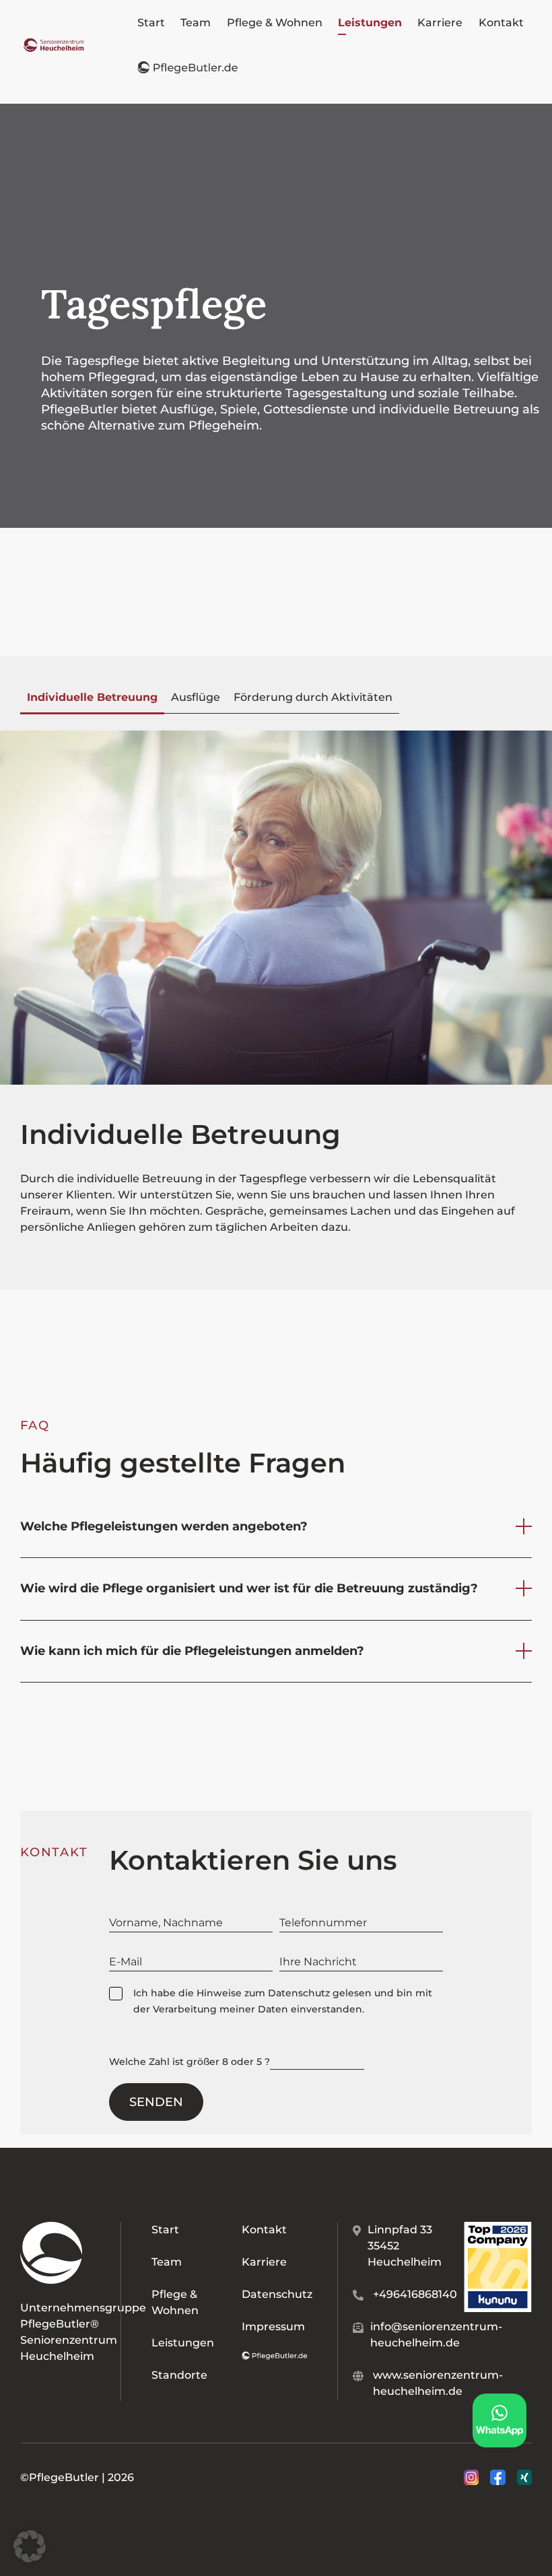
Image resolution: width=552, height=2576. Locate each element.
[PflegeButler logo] (54, 43)
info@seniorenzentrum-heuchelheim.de (436, 2335)
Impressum (273, 2327)
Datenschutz (299, 1993)
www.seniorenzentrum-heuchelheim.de (438, 2383)
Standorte (179, 2375)
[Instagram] (471, 2478)
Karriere (264, 2262)
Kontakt (264, 2230)
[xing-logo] (524, 2475)
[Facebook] (497, 2478)
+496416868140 (415, 2294)
